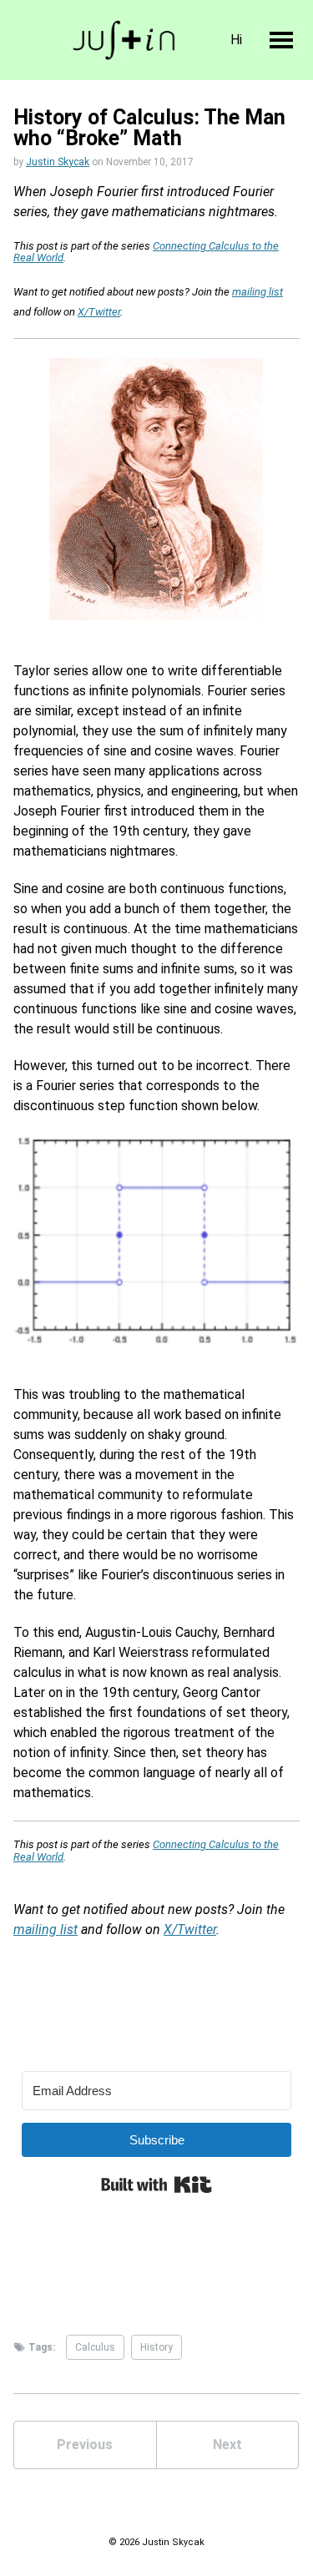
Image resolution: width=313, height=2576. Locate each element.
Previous (85, 2445)
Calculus (95, 2347)
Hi (236, 40)
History (156, 2347)
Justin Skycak (58, 162)
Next (227, 2445)
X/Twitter (99, 312)
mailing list (257, 292)
